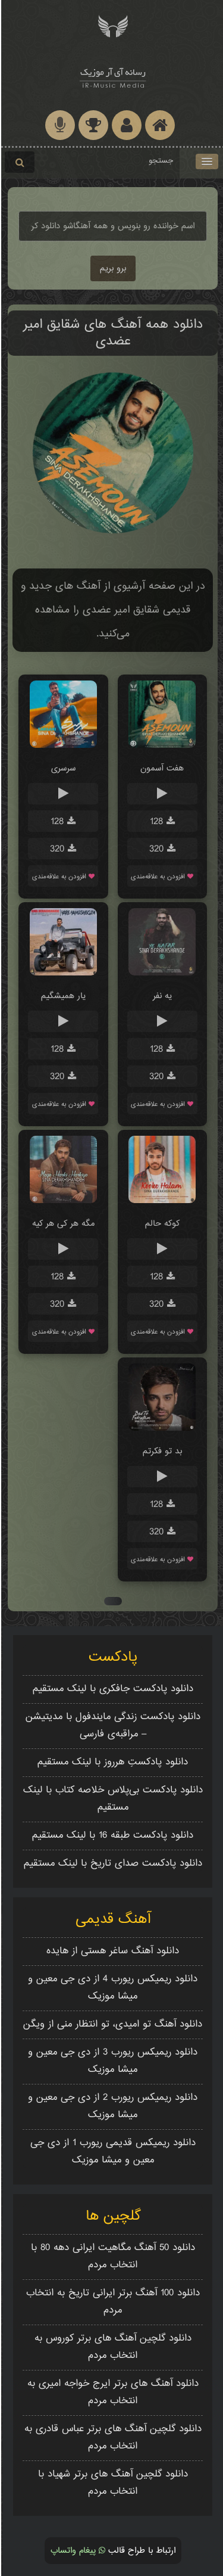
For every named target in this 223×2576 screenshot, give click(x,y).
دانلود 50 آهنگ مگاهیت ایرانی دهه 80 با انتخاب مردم (112, 2257)
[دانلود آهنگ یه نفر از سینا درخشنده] (161, 973)
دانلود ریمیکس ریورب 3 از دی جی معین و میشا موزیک (111, 2061)
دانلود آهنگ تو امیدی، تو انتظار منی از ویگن (111, 2025)
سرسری (62, 768)
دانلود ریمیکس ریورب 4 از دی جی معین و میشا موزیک (111, 1988)
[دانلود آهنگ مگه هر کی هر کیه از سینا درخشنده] (62, 1201)
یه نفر (161, 996)
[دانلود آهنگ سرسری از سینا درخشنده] (62, 746)
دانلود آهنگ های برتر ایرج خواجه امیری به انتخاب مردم (112, 2392)
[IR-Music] (111, 76)
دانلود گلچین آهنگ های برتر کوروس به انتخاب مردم (112, 2347)
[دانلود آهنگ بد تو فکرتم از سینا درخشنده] (161, 1429)
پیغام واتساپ (73, 2551)
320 (157, 849)
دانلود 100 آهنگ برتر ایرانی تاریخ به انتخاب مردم (112, 2302)
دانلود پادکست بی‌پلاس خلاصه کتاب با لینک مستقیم (112, 1799)
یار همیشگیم (62, 996)
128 (157, 822)
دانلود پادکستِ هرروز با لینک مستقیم (111, 1762)
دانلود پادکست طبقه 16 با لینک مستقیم (111, 1836)
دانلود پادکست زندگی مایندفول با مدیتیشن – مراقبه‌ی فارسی (112, 1726)
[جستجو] (18, 162)
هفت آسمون (161, 768)
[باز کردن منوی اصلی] (206, 161)
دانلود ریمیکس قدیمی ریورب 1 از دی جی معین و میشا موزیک (112, 2152)
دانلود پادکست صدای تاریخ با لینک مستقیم (112, 1864)
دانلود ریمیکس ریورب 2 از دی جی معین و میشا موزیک (111, 2106)
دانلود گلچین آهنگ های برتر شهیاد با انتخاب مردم (112, 2483)
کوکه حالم (161, 1224)
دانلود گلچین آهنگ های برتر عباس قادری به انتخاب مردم (112, 2438)
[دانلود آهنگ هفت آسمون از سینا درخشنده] (161, 746)
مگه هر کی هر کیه (62, 1224)
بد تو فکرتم (161, 1451)
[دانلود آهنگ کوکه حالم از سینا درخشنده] (161, 1201)
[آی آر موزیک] (111, 25)
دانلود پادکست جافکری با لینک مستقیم (112, 1689)
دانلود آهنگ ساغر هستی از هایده (111, 1951)
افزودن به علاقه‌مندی (158, 877)
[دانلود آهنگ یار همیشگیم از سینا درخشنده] (62, 973)
